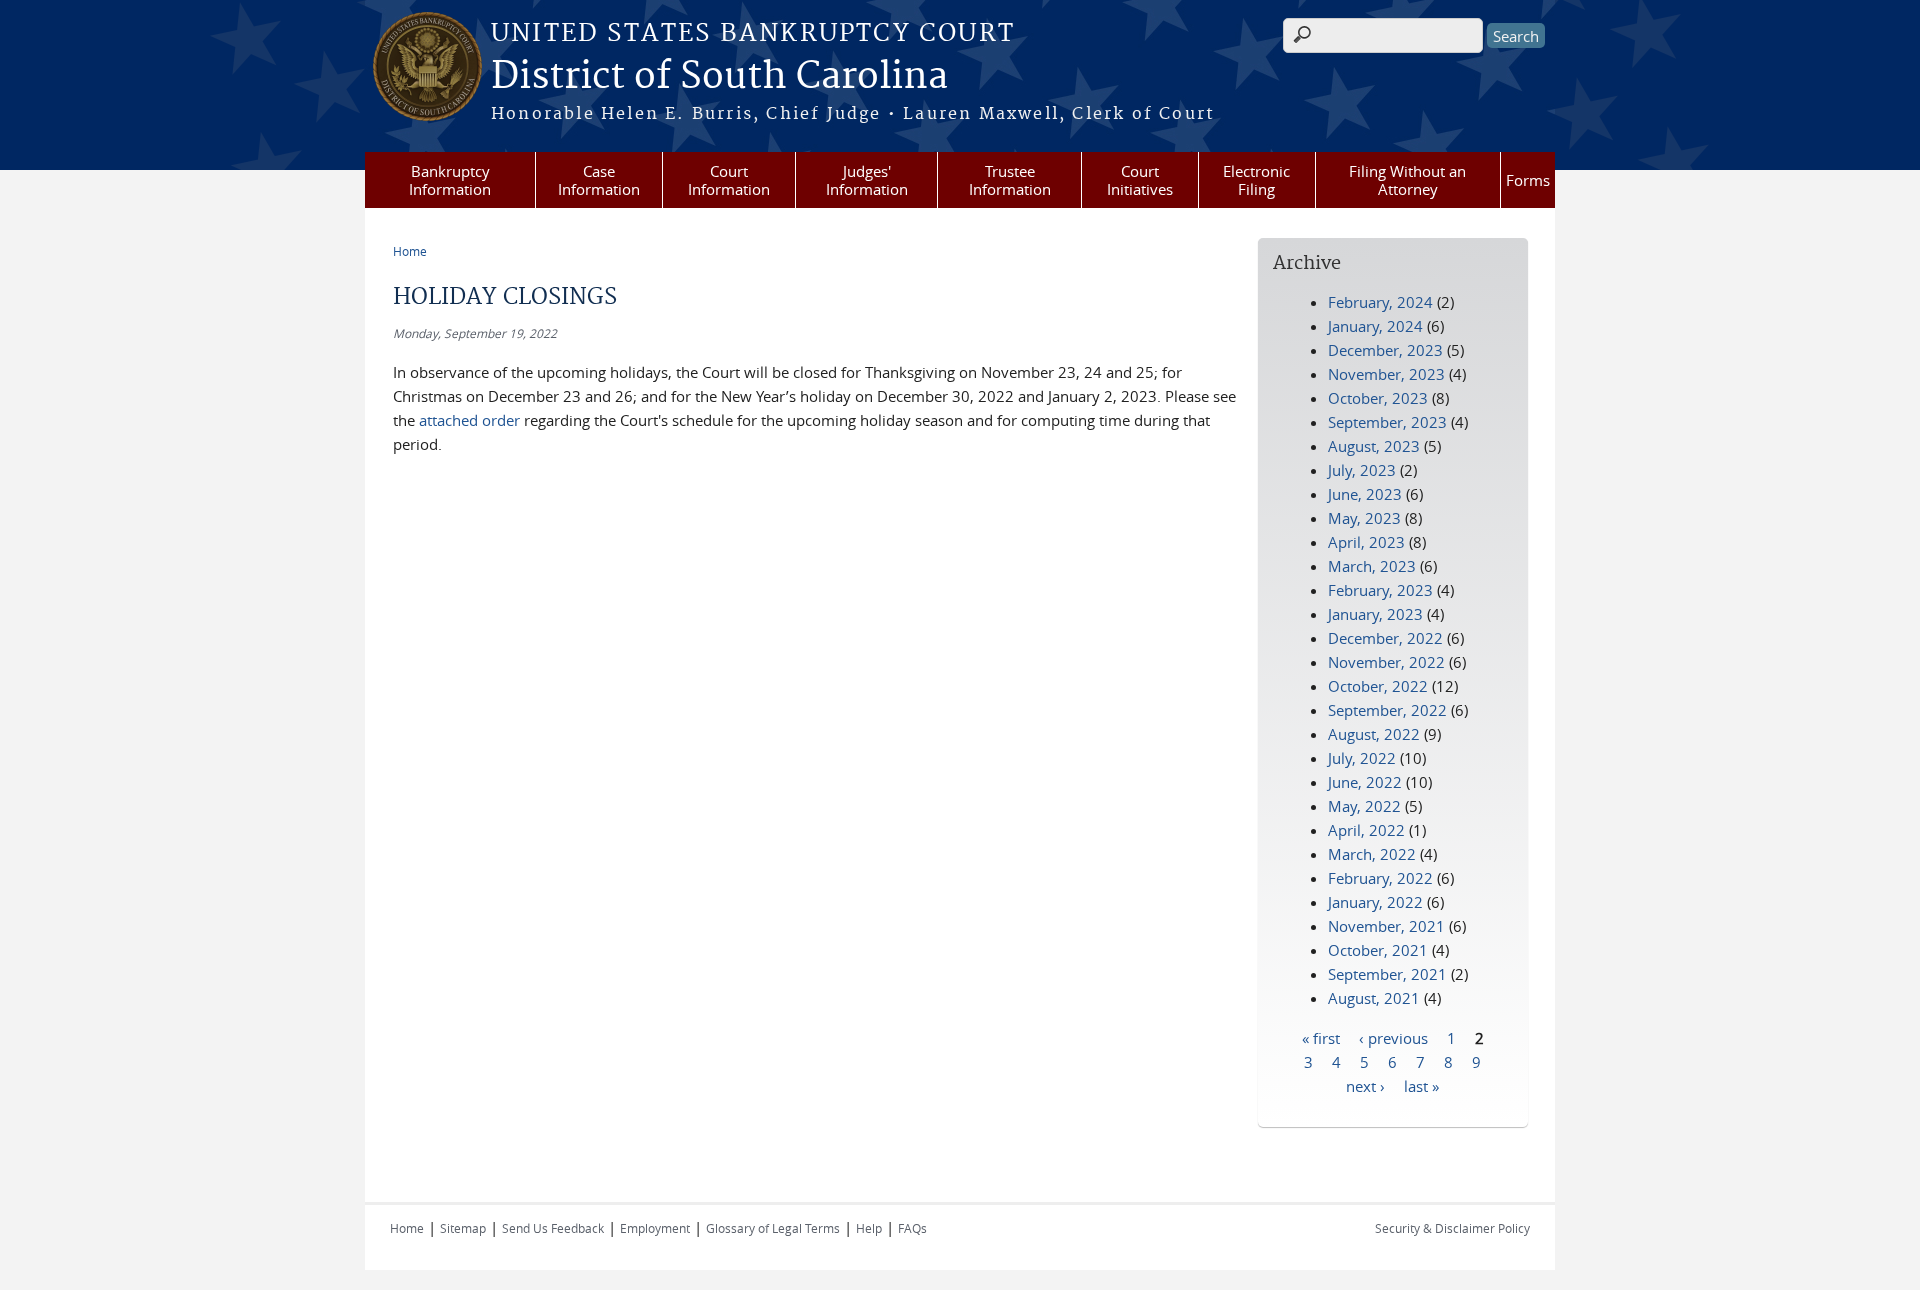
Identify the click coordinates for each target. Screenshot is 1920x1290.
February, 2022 (1380, 878)
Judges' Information (867, 180)
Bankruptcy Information (450, 180)
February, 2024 (1380, 302)
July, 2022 (1362, 758)
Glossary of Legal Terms (773, 1228)
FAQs (912, 1228)
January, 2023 (1375, 614)
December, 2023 (1385, 350)
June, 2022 (1365, 782)
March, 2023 (1372, 566)
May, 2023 (1364, 518)
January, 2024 (1375, 326)
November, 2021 (1386, 926)
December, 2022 (1385, 638)
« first (1321, 1037)
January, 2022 (1375, 902)
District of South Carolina (719, 77)
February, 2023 (1380, 590)
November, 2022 (1386, 662)
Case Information (599, 180)
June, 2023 (1365, 494)
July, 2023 (1362, 470)
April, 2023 (1366, 542)
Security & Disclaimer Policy (1452, 1228)
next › (1365, 1085)
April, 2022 (1366, 830)
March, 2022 (1372, 854)
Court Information (729, 180)
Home (410, 251)
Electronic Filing (1256, 180)
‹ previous (1393, 1037)
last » (1421, 1085)
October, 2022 (1378, 686)
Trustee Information (1010, 180)
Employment (655, 1228)
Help (869, 1228)
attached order (471, 420)
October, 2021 (1378, 950)
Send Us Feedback (553, 1228)
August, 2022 (1374, 734)
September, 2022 (1387, 710)
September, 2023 (1387, 422)
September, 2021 (1387, 974)
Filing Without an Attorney (1407, 180)
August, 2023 (1374, 446)
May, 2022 (1364, 806)
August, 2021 (1374, 998)
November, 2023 (1386, 374)
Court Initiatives (1140, 180)
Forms (1528, 180)
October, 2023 (1378, 398)
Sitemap (463, 1228)
